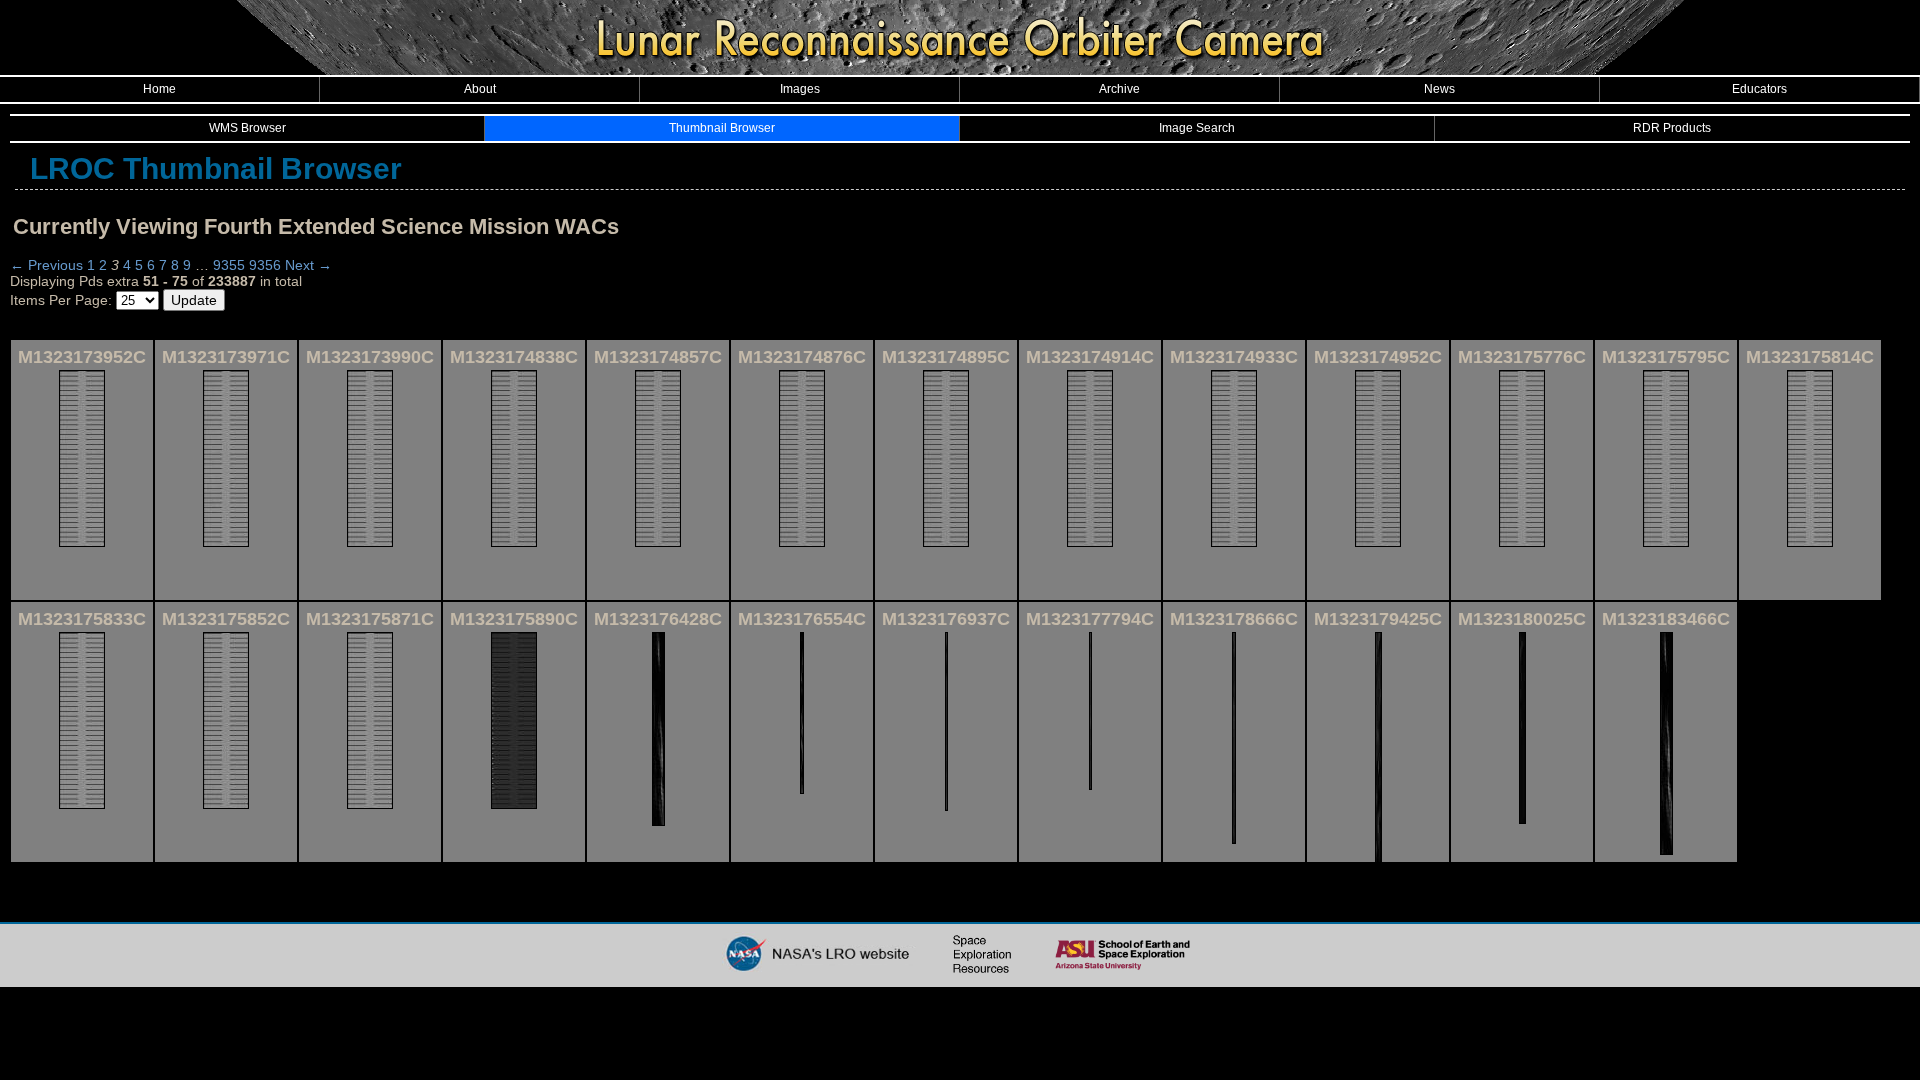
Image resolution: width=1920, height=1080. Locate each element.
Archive (1119, 89)
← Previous (46, 265)
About (480, 89)
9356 (265, 265)
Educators (1759, 89)
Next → (308, 265)
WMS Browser (247, 128)
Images (800, 89)
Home (159, 89)
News (1439, 89)
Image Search (1197, 128)
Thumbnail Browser (722, 128)
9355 (229, 265)
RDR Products (1672, 128)
